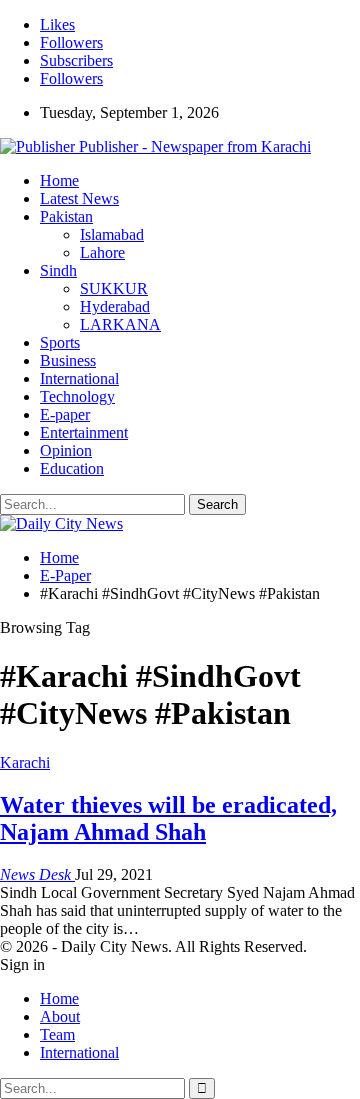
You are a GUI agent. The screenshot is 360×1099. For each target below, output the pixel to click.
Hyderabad (115, 306)
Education (72, 468)
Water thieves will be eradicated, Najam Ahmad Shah (168, 818)
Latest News (79, 198)
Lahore (102, 252)
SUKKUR (114, 288)
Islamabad (112, 234)
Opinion (66, 450)
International (79, 378)
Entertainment (84, 432)
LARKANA (120, 324)
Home (59, 180)
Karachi (25, 762)
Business (68, 360)
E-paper (65, 414)
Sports (60, 342)
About (60, 1016)
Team (57, 1034)
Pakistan (66, 216)
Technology (77, 396)
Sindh (58, 270)
